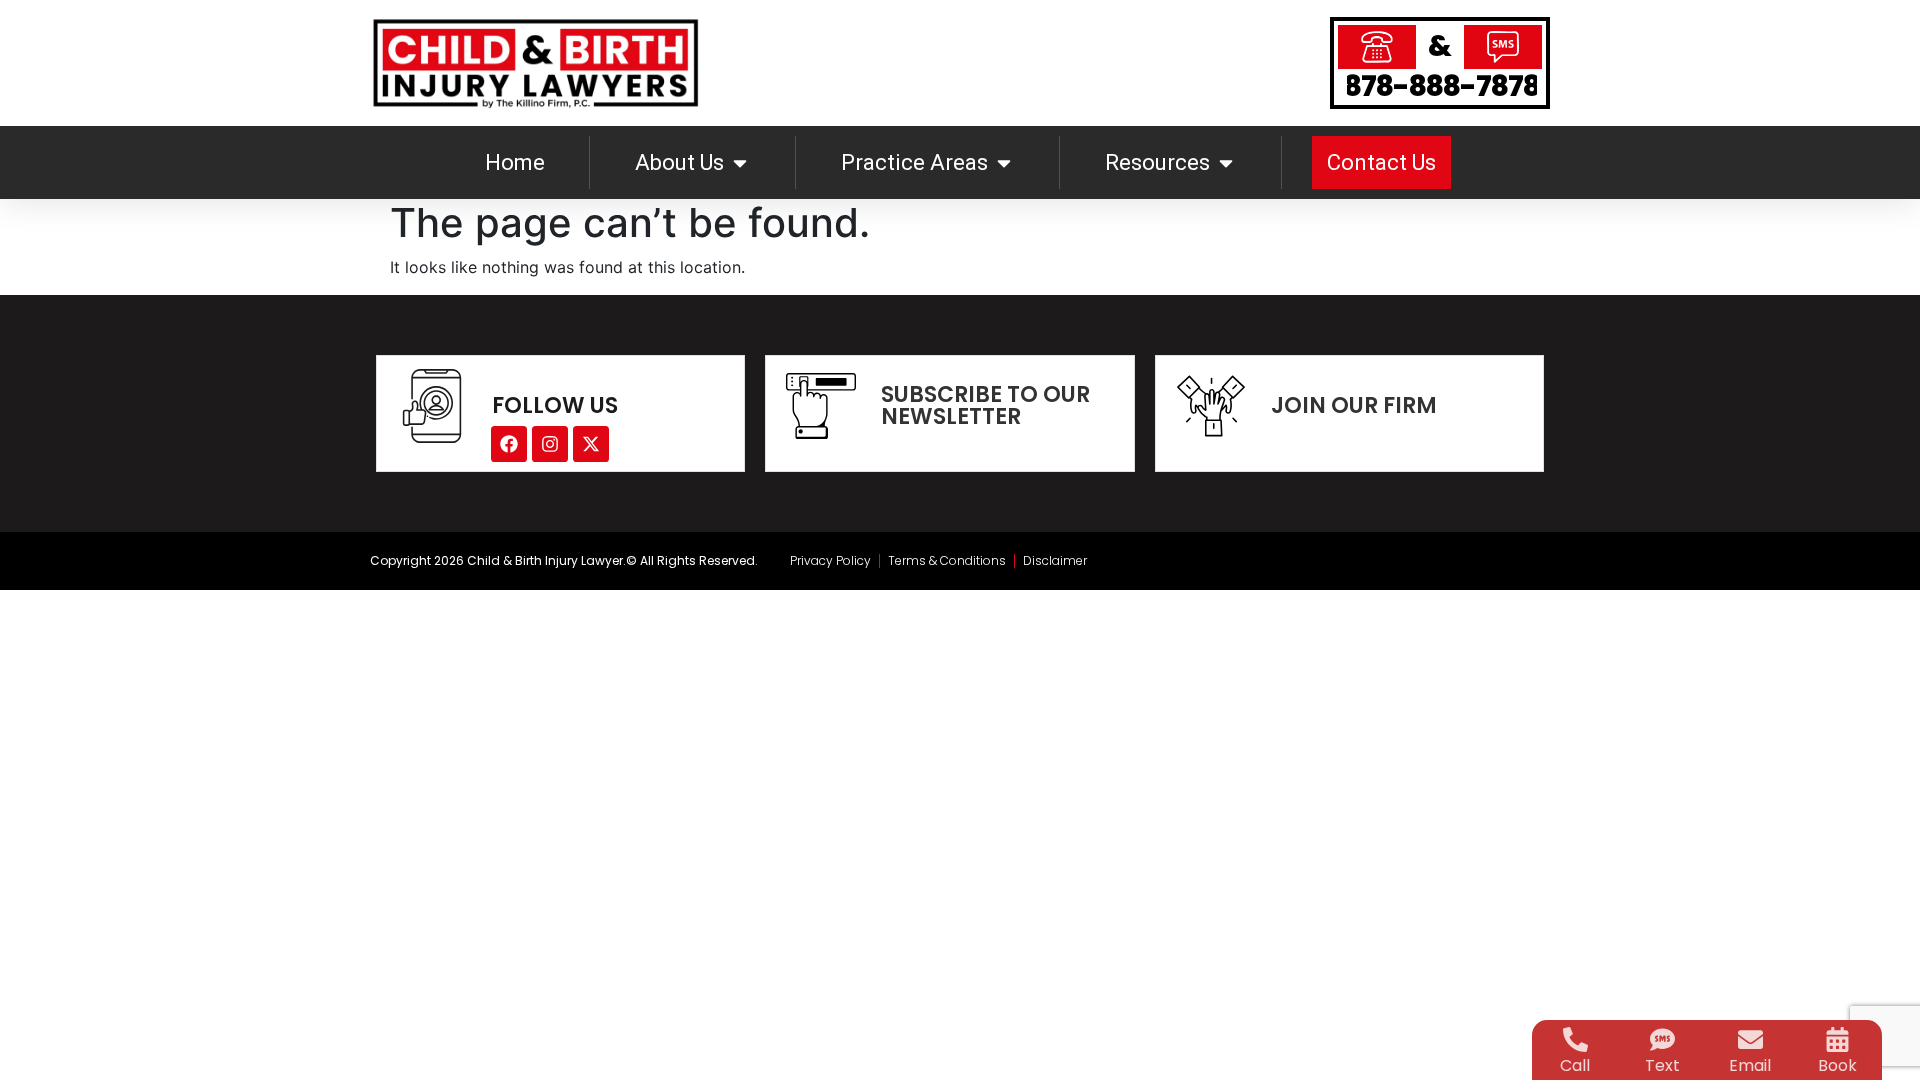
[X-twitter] (591, 444)
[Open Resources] (1226, 162)
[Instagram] (550, 444)
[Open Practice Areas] (1004, 162)
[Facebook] (509, 444)
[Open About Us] (740, 162)
